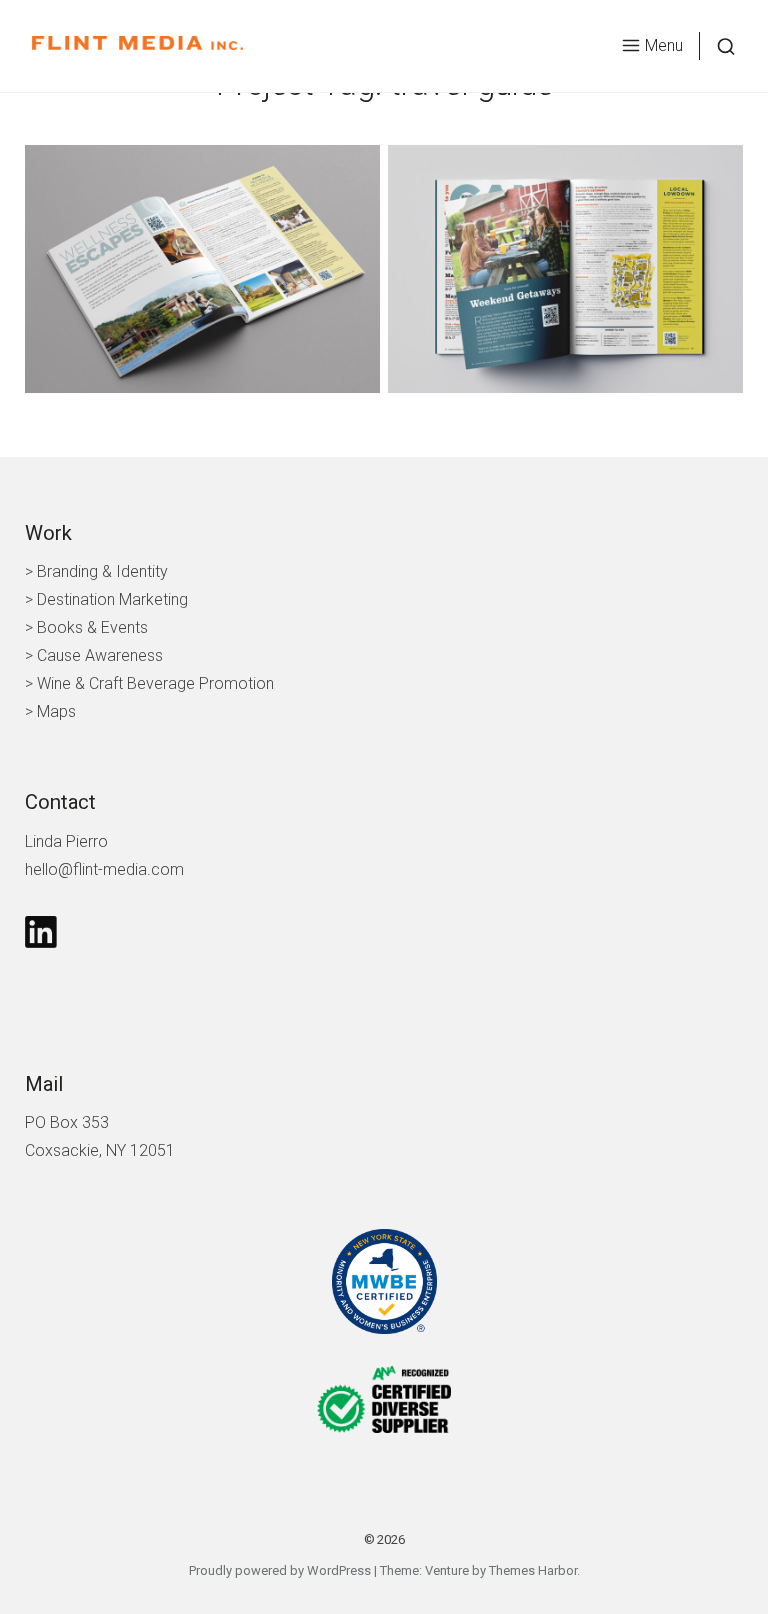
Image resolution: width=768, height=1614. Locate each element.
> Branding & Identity (96, 571)
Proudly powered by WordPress (280, 1570)
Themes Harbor (533, 1570)
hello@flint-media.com (104, 869)
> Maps (50, 711)
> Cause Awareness (94, 655)
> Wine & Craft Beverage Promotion (149, 683)
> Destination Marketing (106, 599)
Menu (664, 45)
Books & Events (92, 627)
